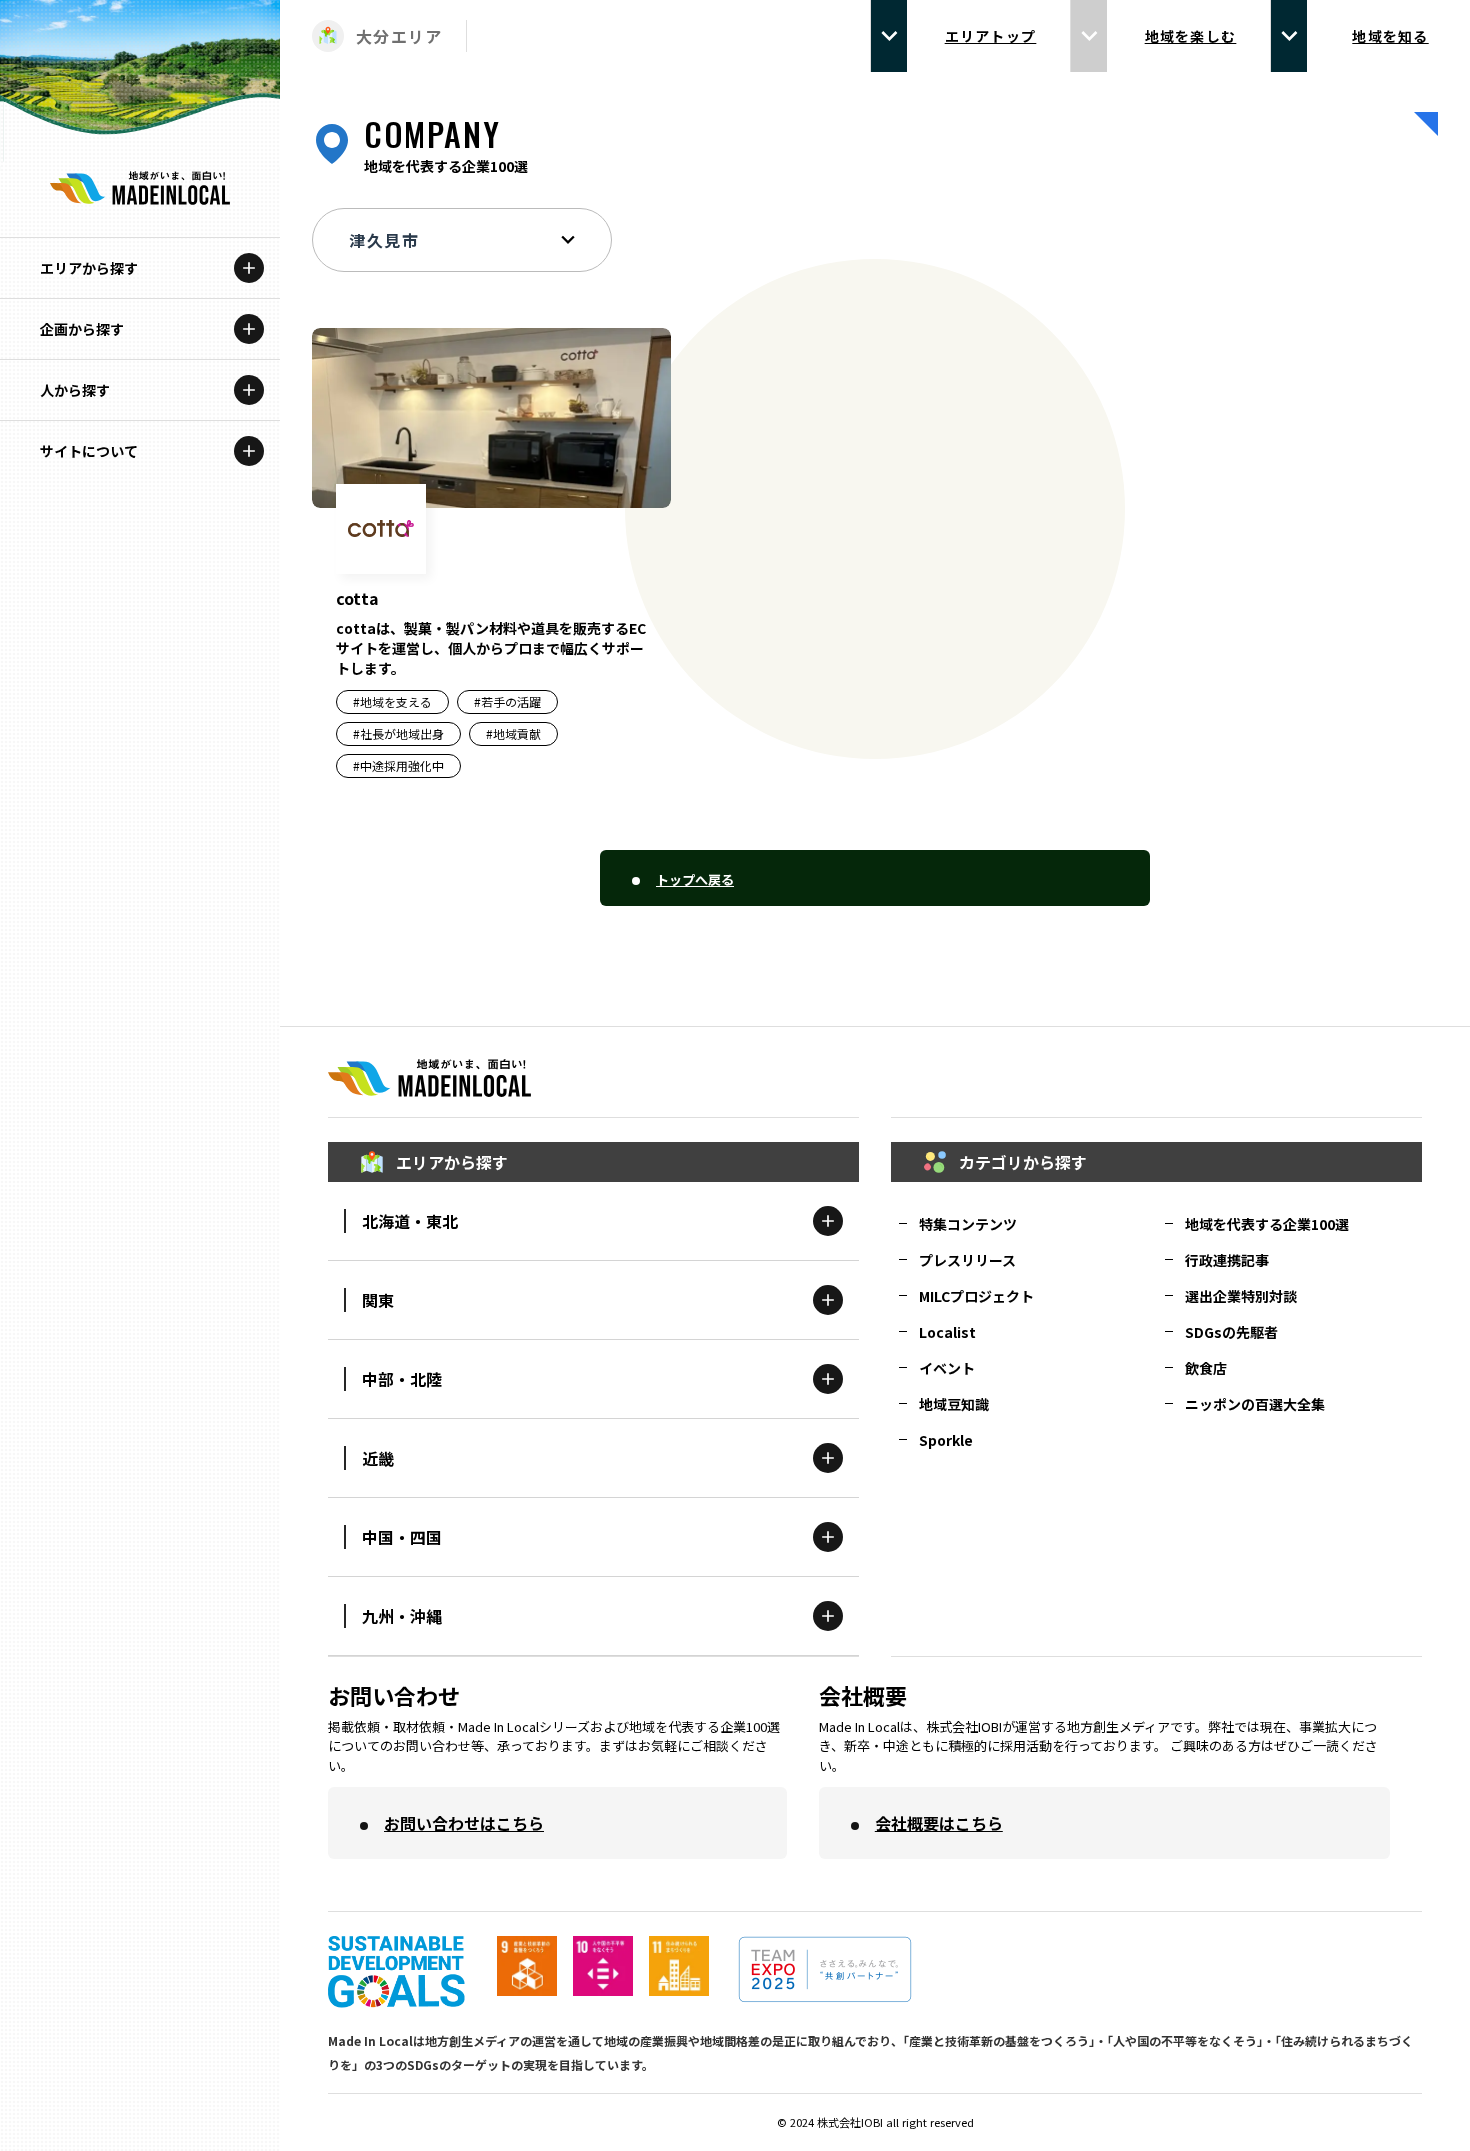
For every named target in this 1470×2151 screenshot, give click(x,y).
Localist (947, 1332)
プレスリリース (967, 1260)
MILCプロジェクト (976, 1296)
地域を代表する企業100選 (1267, 1224)
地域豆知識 (954, 1404)
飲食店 (1206, 1368)
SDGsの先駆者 (1231, 1332)
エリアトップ (991, 36)
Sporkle (946, 1440)
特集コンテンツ (968, 1224)
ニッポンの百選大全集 (1255, 1404)
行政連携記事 (1227, 1260)
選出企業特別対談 (1241, 1296)
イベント (947, 1368)
